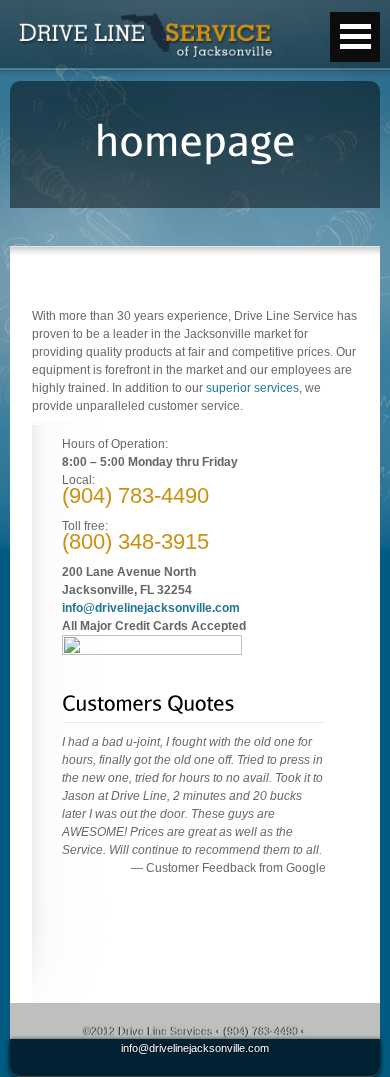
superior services (252, 388)
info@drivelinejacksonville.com (151, 608)
